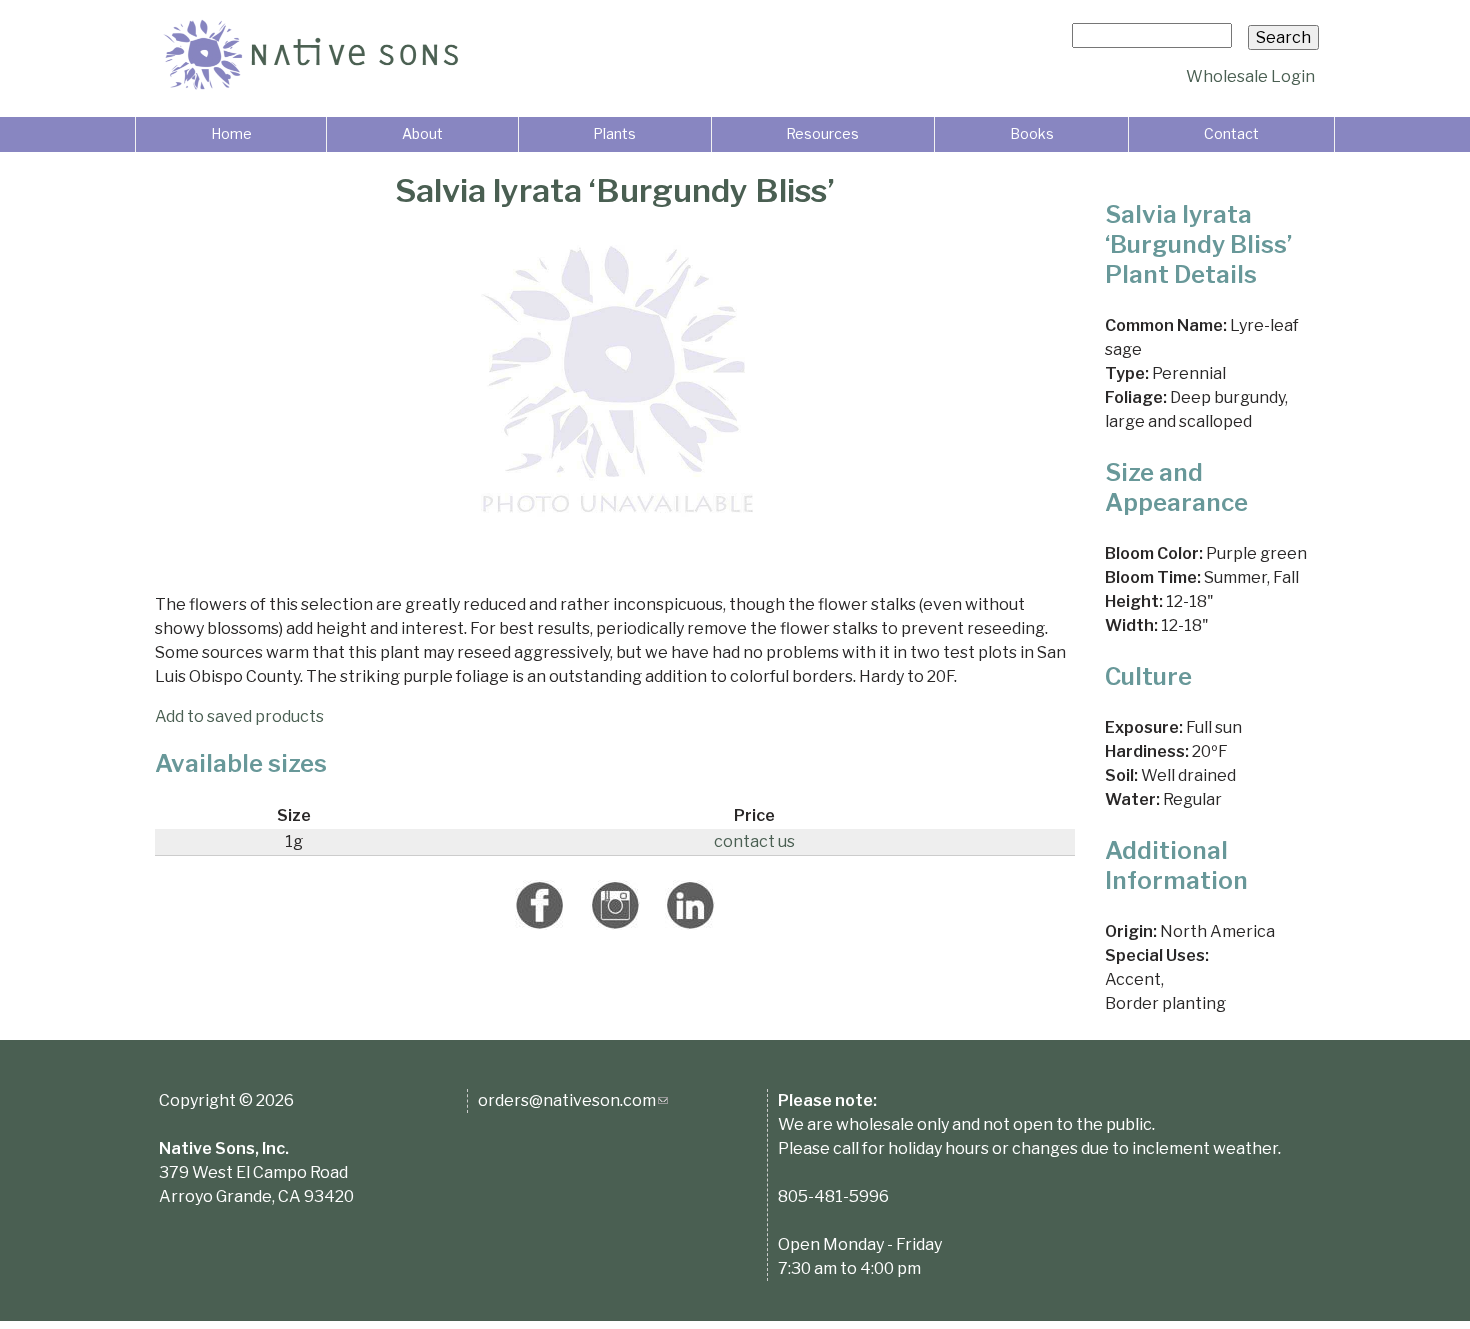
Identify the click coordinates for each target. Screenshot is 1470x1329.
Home (231, 133)
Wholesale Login (1250, 76)
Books (1032, 133)
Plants (614, 133)
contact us (754, 841)
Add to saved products (239, 716)
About (422, 133)
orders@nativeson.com (573, 1100)
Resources (822, 133)
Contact (1231, 133)
